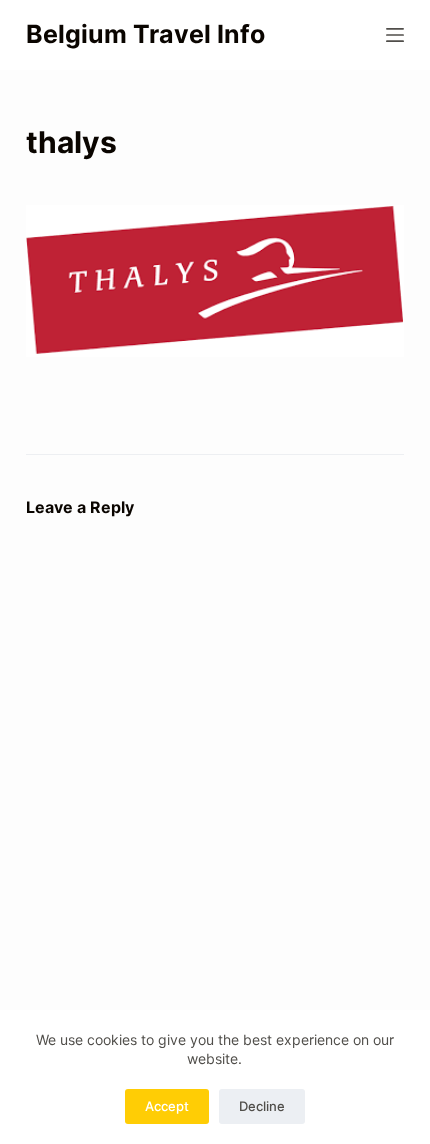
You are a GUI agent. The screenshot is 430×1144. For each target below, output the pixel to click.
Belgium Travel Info (145, 34)
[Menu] (395, 35)
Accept (167, 1106)
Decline (262, 1106)
